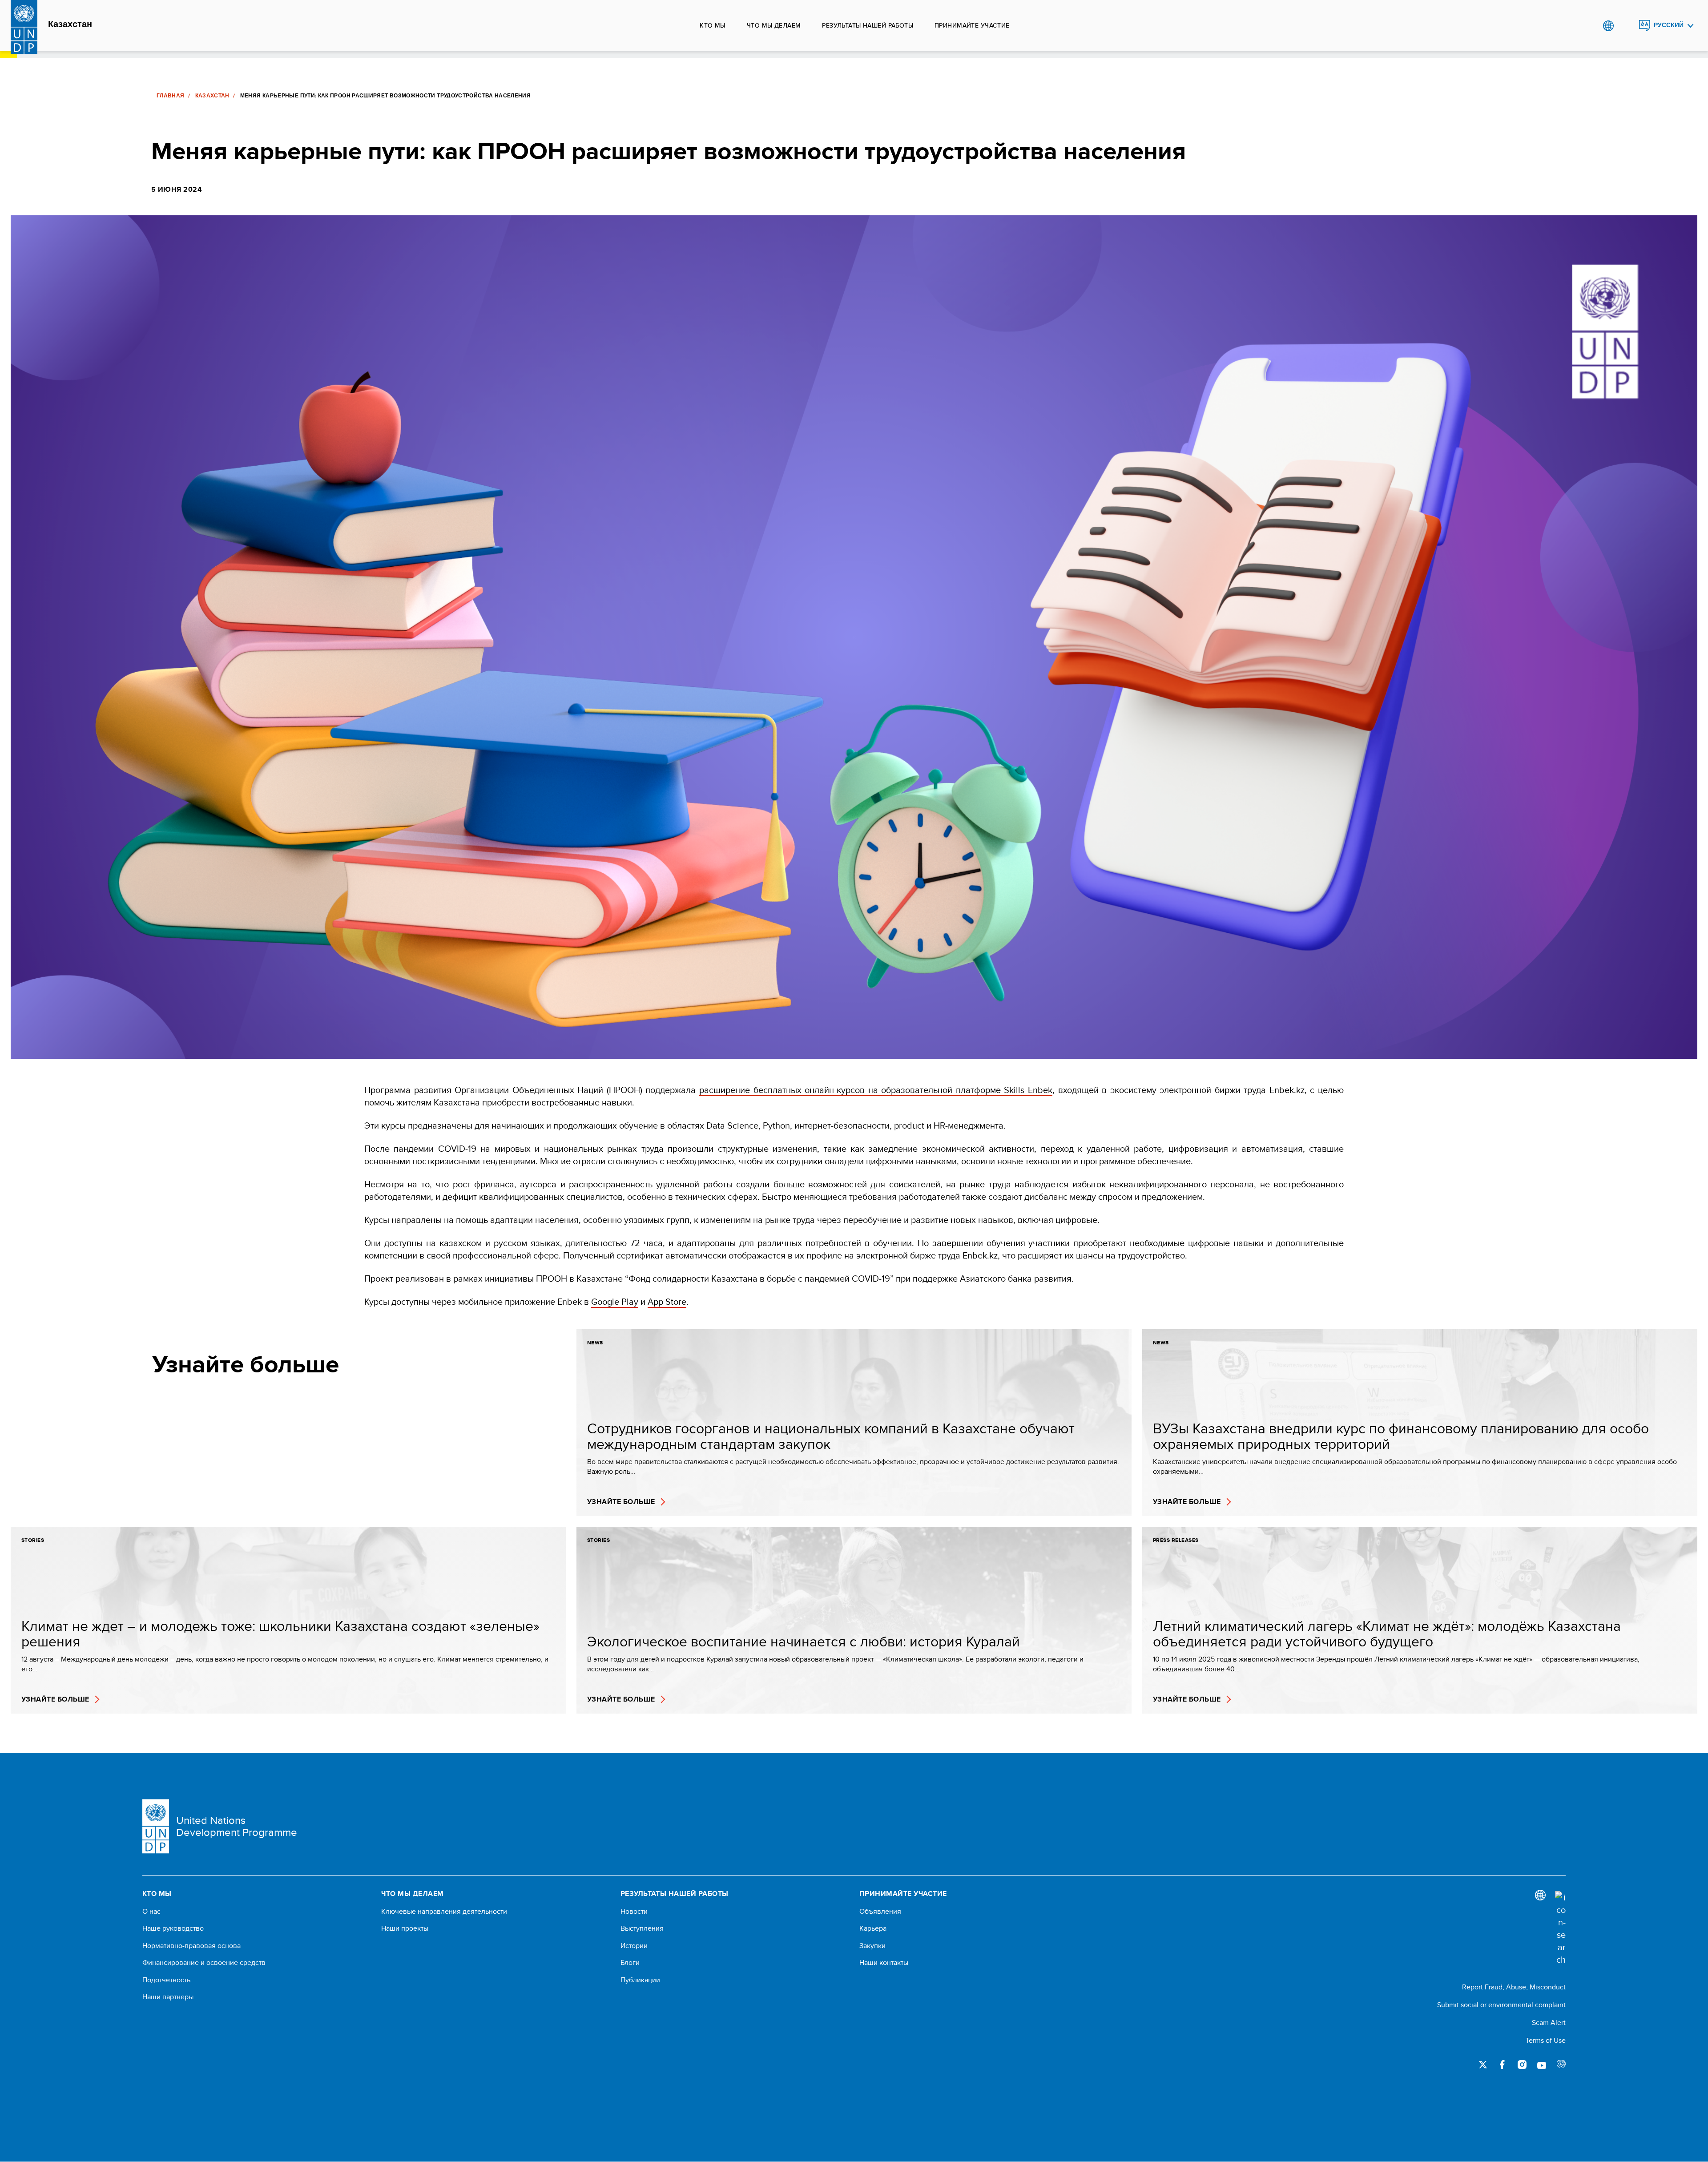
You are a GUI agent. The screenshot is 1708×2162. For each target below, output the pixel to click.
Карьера (873, 1928)
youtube (1542, 2065)
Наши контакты (884, 1963)
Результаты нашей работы (868, 25)
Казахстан (70, 24)
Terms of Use (1546, 2040)
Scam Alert (1549, 2023)
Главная (171, 96)
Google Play (615, 1301)
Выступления (642, 1928)
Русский (1669, 25)
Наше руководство (173, 1928)
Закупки (872, 1946)
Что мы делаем (774, 25)
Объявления (880, 1912)
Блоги (630, 1963)
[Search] (1560, 1928)
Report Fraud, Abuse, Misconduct (1514, 1987)
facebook (1503, 2065)
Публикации (640, 1980)
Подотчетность (166, 1980)
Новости (634, 1912)
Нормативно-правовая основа (191, 1946)
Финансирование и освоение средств (204, 1963)
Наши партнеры (168, 1997)
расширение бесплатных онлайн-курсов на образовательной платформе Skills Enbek (876, 1090)
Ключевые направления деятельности (444, 1912)
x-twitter (1483, 2065)
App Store (667, 1301)
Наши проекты (405, 1928)
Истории (634, 1946)
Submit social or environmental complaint (1501, 2005)
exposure (1561, 2065)
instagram (1522, 2065)
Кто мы (713, 25)
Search (1626, 26)
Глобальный (1608, 26)
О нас (151, 1912)
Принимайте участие (972, 25)
